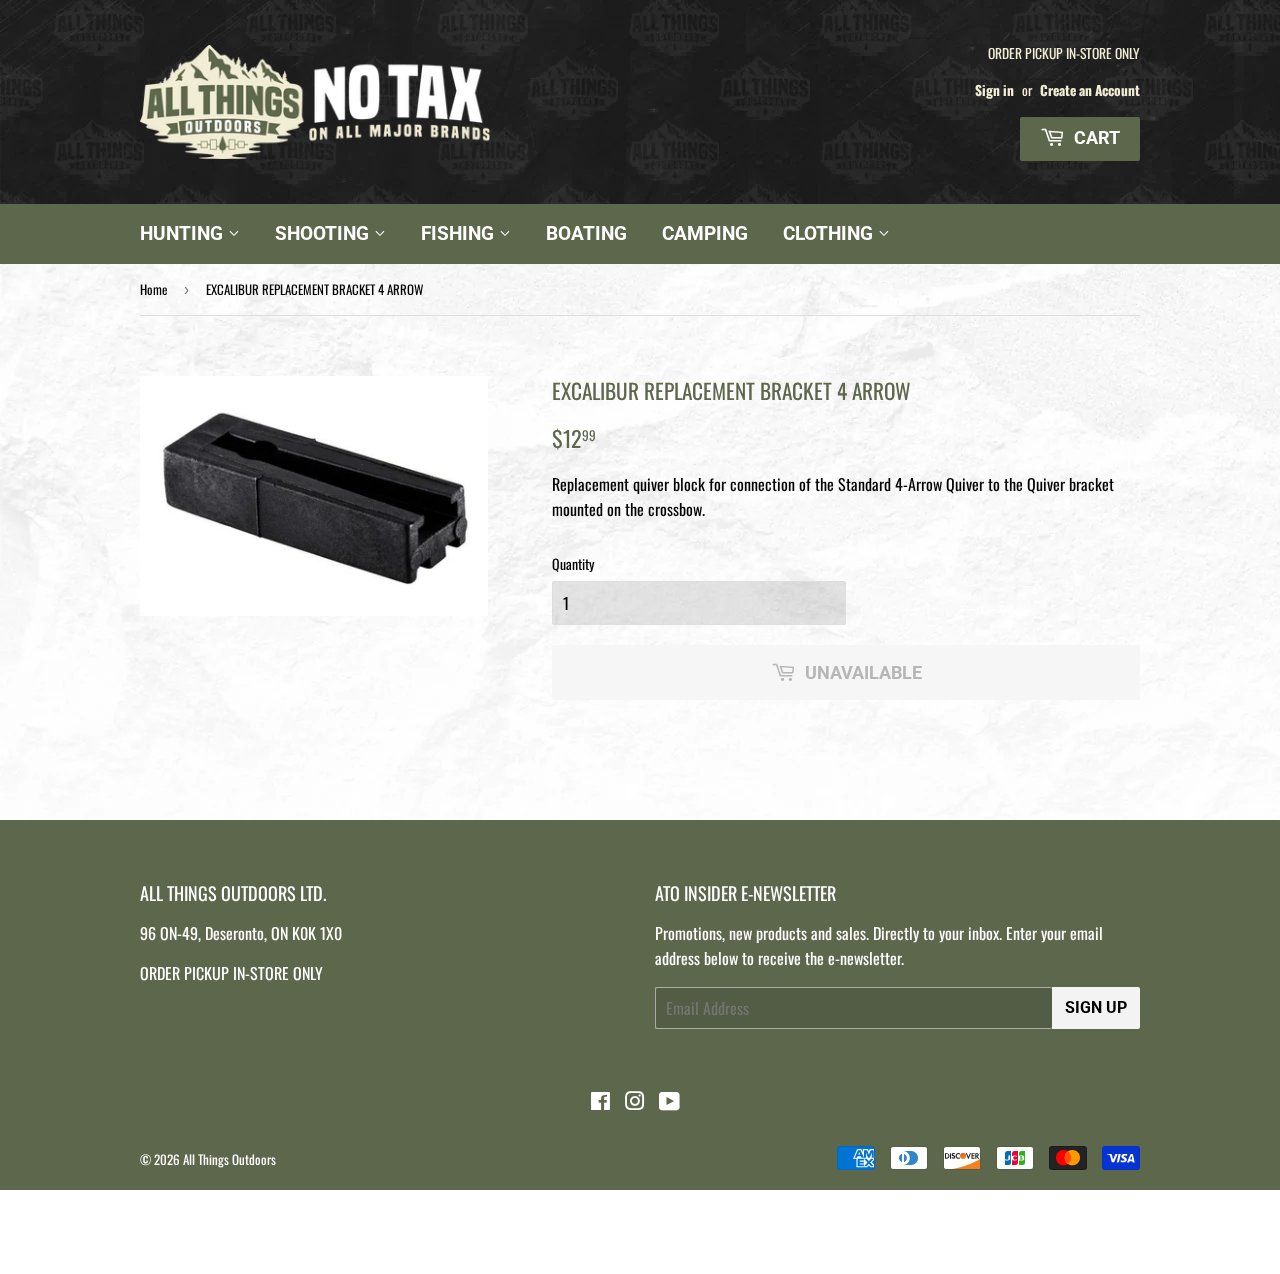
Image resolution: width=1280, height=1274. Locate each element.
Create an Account (1090, 90)
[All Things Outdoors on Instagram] (635, 1102)
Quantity (573, 563)
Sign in (994, 90)
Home (153, 289)
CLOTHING (830, 233)
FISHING (460, 233)
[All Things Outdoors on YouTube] (669, 1102)
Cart (1095, 137)
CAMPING (705, 233)
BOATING (586, 233)
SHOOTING (324, 233)
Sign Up (1096, 1007)
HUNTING (184, 233)
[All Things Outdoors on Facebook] (600, 1102)
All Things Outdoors (229, 1159)
